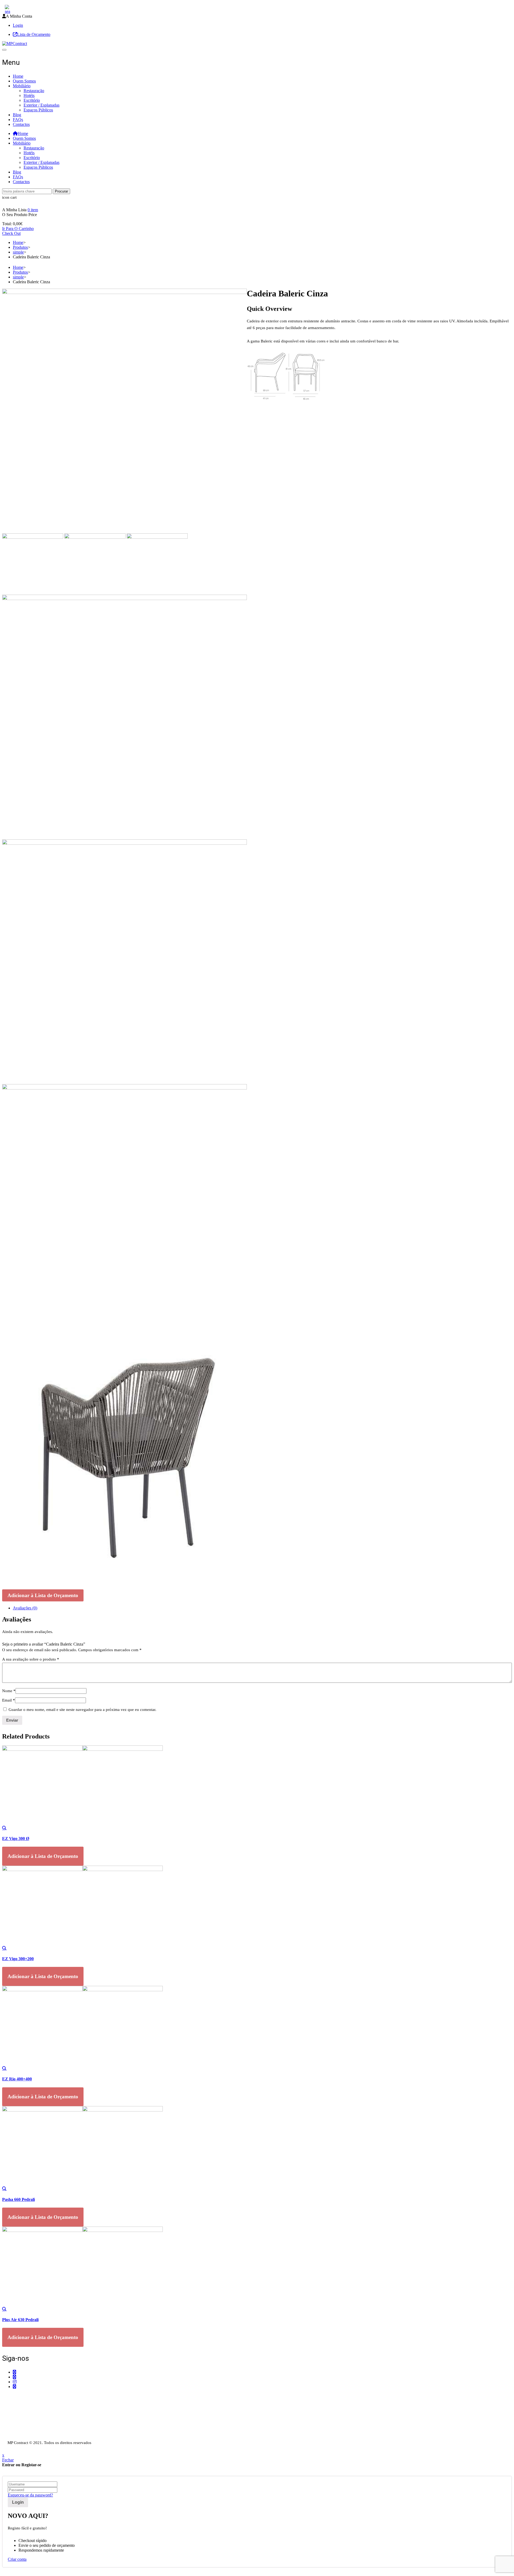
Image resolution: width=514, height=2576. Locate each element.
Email (9, 1700)
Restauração (34, 91)
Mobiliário (22, 86)
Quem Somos (24, 81)
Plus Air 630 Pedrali (20, 2320)
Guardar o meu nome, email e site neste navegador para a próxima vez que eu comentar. (82, 1710)
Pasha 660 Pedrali (18, 2199)
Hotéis (29, 95)
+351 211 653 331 (32, 2397)
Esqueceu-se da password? (30, 2495)
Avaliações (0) (25, 1608)
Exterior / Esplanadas (41, 105)
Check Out (11, 233)
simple (18, 252)
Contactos (21, 124)
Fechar (8, 2460)
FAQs (18, 120)
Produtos (20, 247)
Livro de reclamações (20, 2437)
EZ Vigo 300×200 (18, 1959)
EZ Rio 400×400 (17, 2079)
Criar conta (17, 2559)
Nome (9, 1691)
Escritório (32, 100)
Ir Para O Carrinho (18, 229)
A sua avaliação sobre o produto (31, 1659)
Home (18, 76)
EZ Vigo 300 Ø (16, 1838)
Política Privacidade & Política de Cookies (38, 2427)
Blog (17, 115)
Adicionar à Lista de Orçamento (43, 1595)
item (33, 210)
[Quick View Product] (4, 1828)
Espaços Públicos (38, 110)
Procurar (61, 191)
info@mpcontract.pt (29, 2410)
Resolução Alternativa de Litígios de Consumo (41, 2432)
